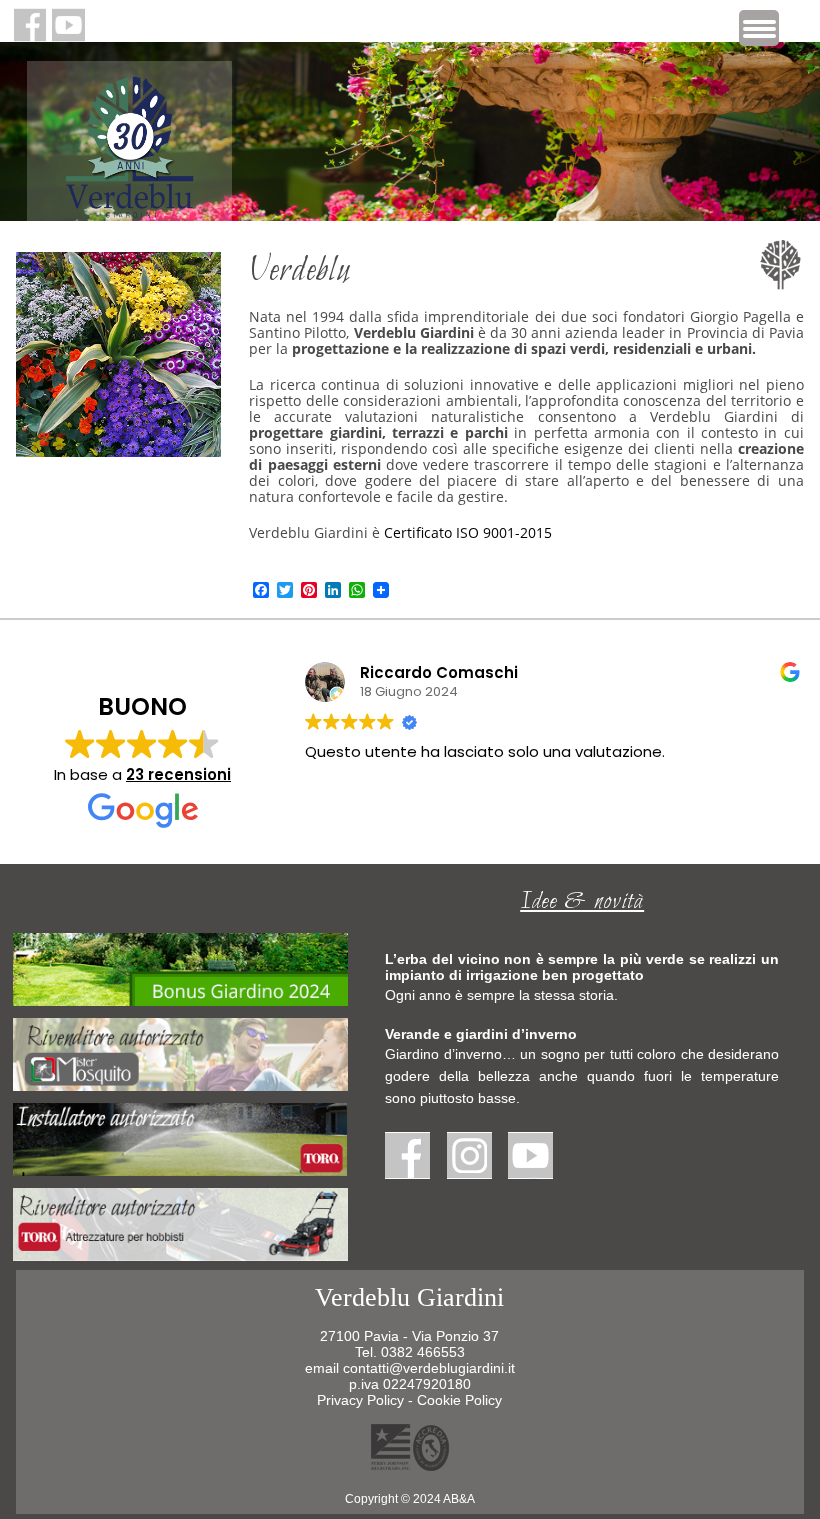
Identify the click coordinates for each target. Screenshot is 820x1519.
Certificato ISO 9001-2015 (468, 532)
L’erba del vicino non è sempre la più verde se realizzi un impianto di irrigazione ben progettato (582, 967)
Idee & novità (582, 902)
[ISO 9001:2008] (409, 1465)
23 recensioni (178, 774)
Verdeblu (299, 272)
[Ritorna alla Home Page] (129, 206)
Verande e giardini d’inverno (481, 1034)
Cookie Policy (459, 1400)
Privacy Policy (360, 1400)
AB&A (459, 1499)
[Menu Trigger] (759, 28)
